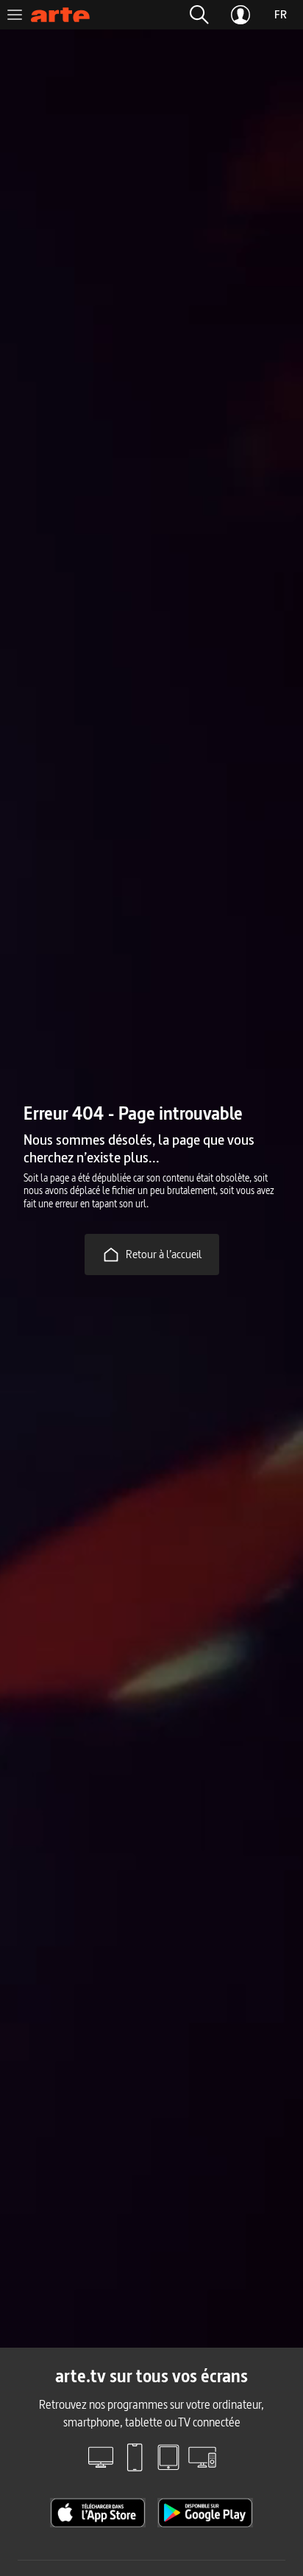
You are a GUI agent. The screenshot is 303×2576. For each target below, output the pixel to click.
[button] (199, 15)
